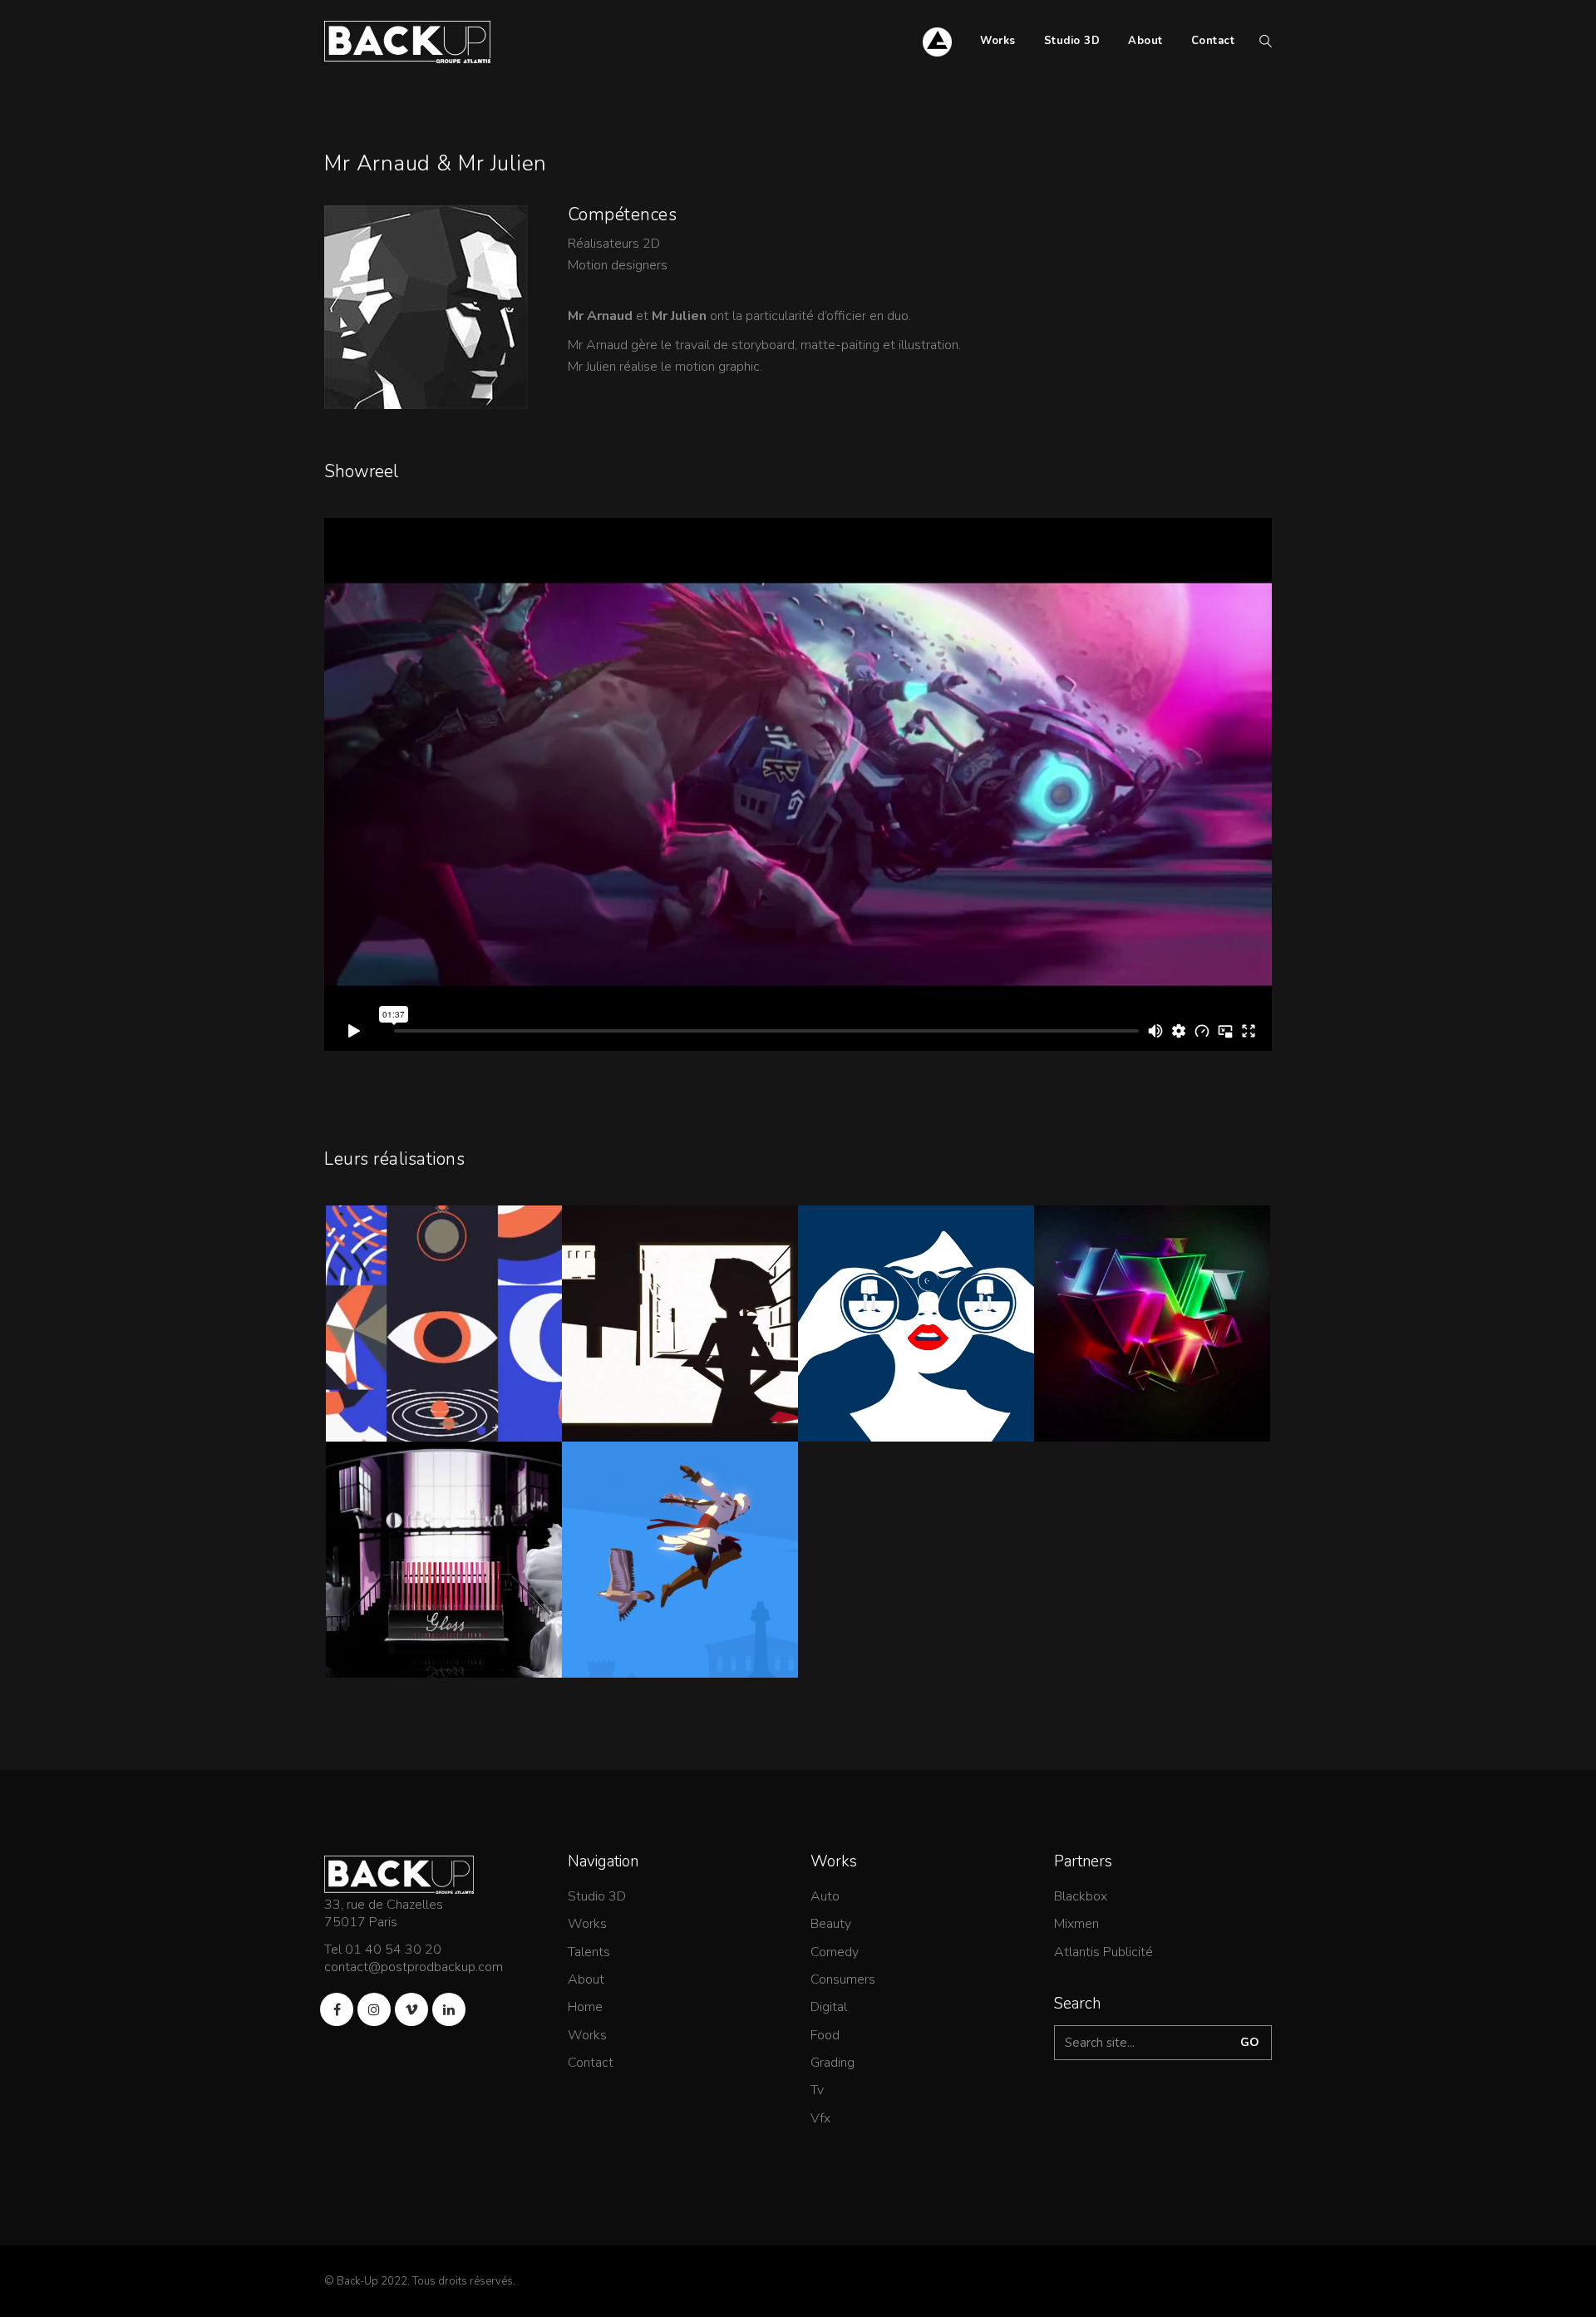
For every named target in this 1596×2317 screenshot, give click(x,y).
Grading (832, 2063)
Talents (589, 1952)
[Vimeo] (411, 2009)
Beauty (831, 1924)
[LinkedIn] (449, 2009)
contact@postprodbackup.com (414, 1967)
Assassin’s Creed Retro (680, 1574)
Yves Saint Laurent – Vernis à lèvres (444, 1583)
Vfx (820, 2119)
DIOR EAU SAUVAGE (916, 1338)
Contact (591, 2063)
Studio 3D (597, 1897)
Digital (829, 2007)
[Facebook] (337, 2009)
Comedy (835, 1952)
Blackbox (1081, 1897)
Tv (817, 2090)
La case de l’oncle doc (444, 1338)
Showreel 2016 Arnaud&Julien (1153, 1347)
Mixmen (1076, 1924)
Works (587, 1924)
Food (825, 2036)
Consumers (843, 1980)
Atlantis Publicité (1103, 1952)
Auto (825, 1897)
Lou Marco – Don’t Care (680, 1338)
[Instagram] (374, 2009)
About (586, 1980)
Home (585, 2007)
